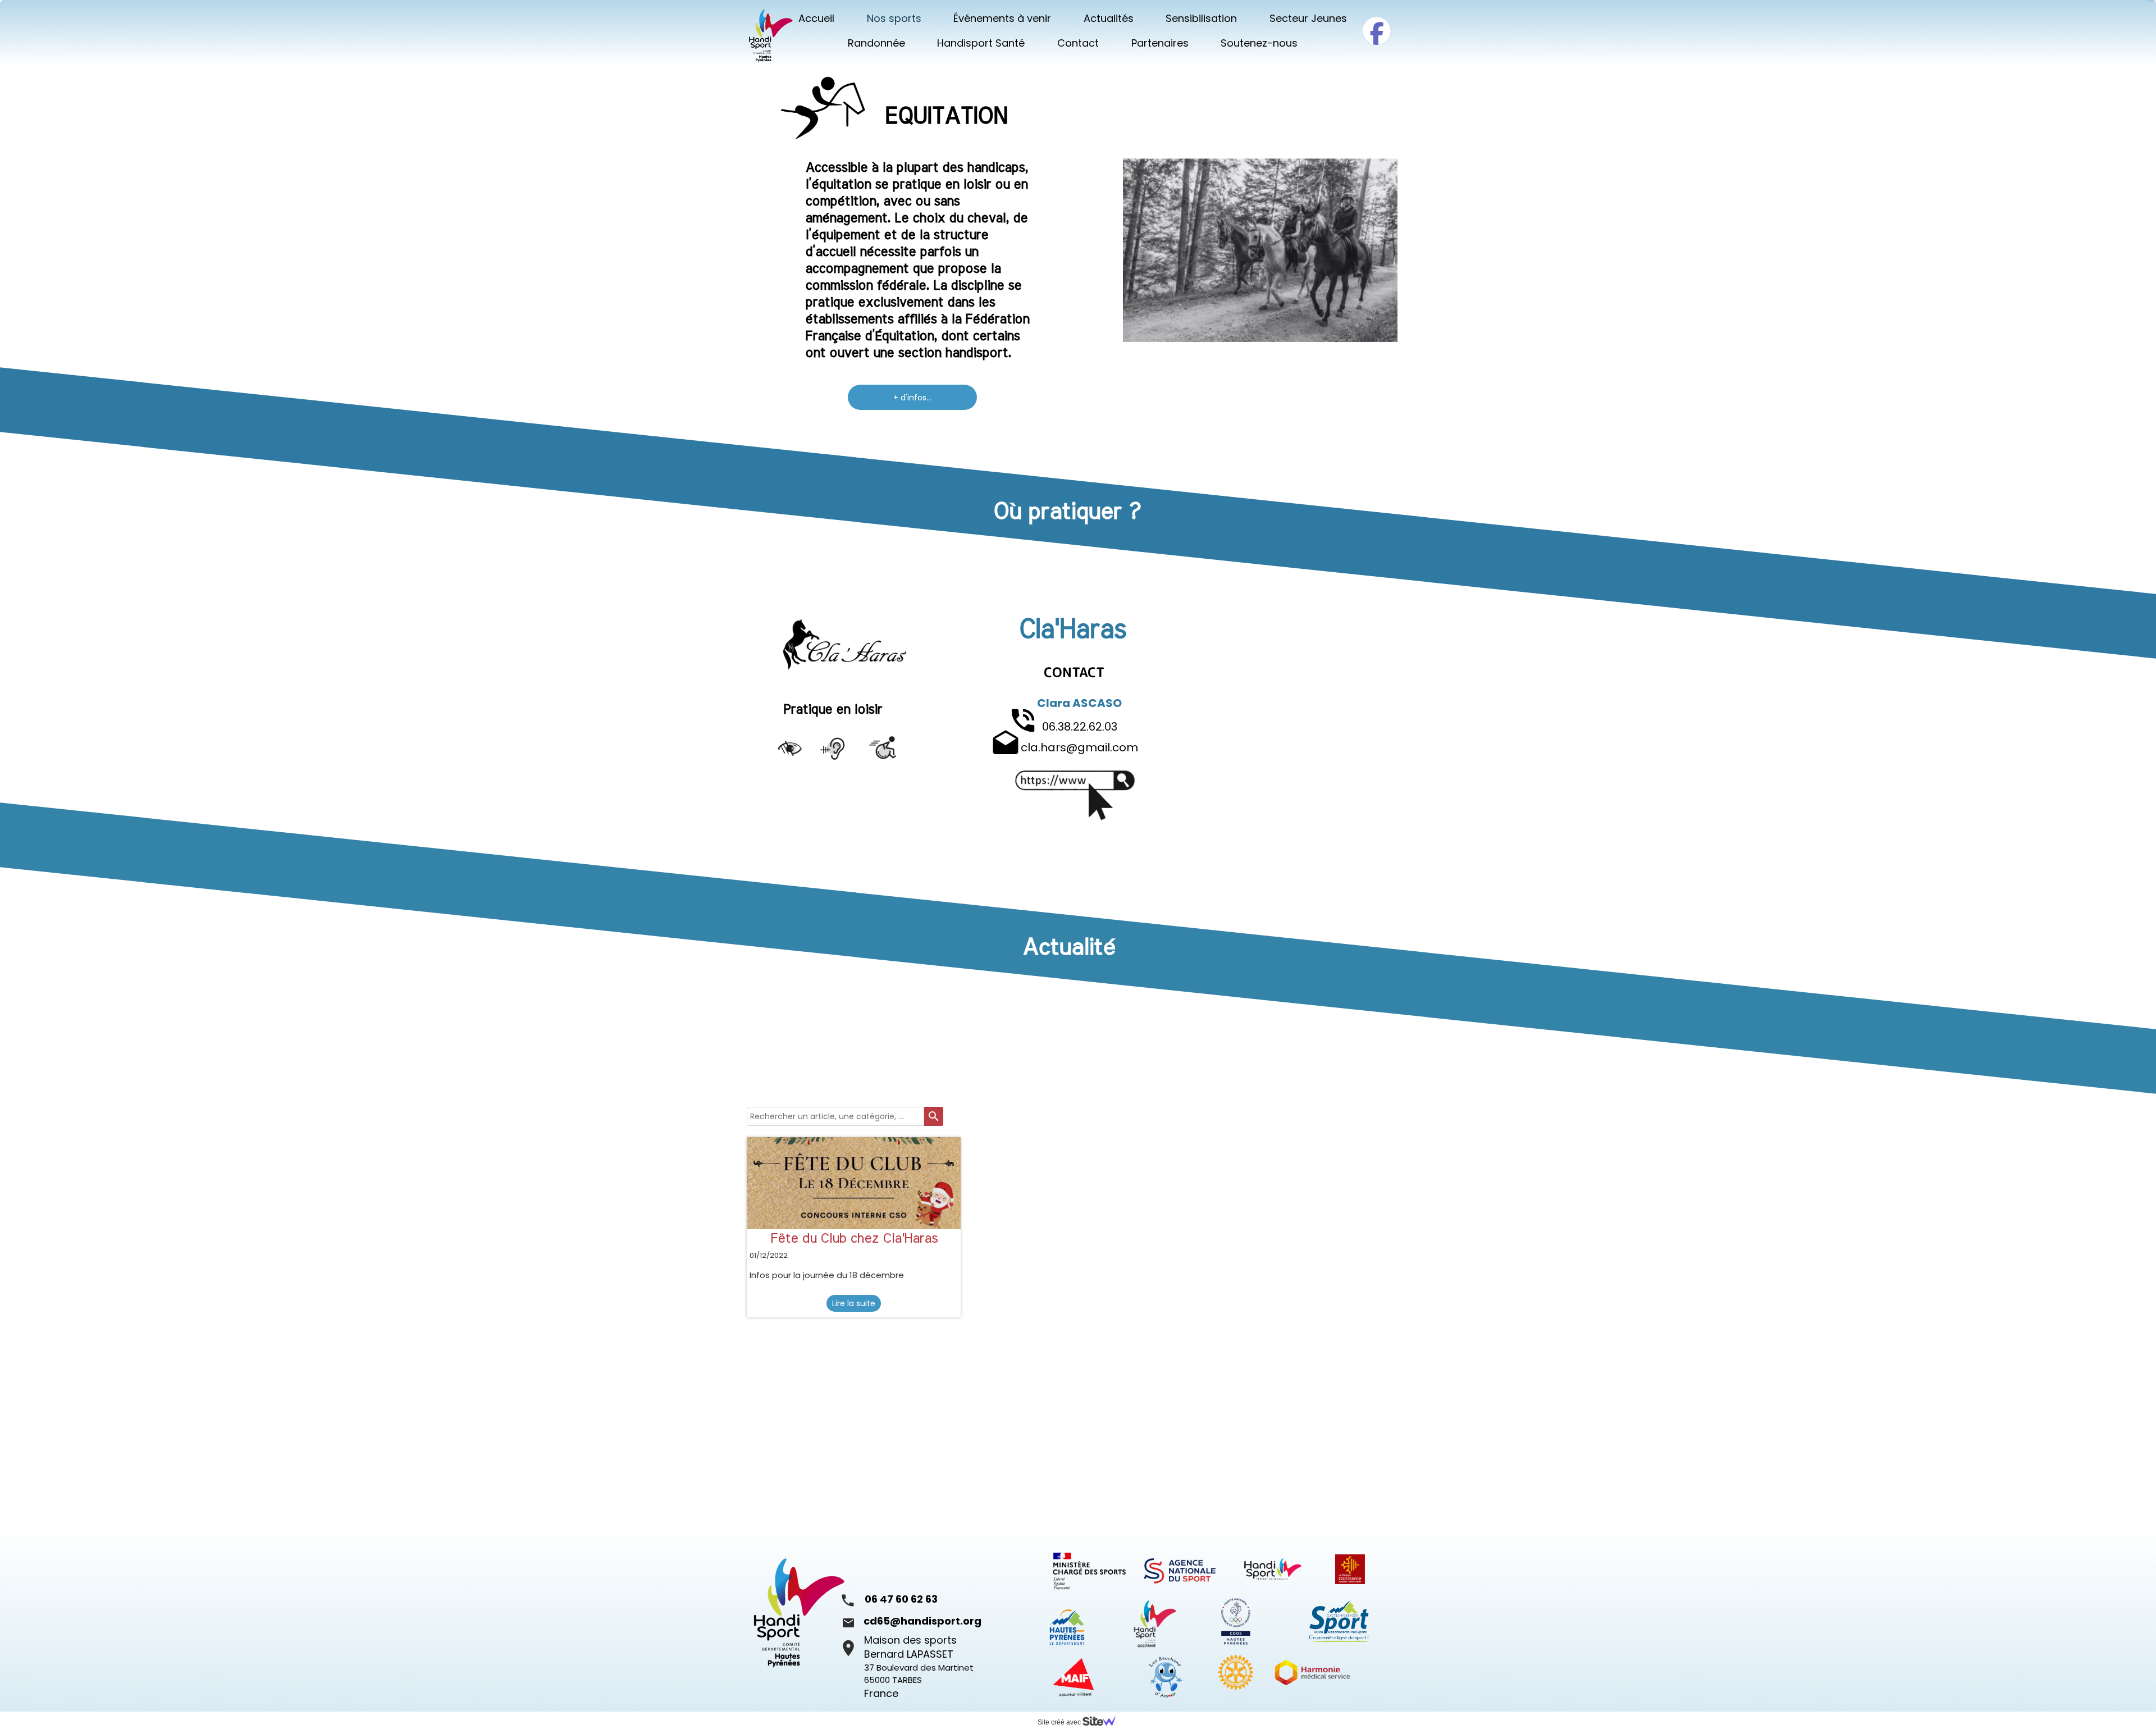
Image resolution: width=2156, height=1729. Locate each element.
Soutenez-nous (1259, 43)
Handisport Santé (981, 43)
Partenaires (1160, 43)
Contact (1078, 43)
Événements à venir (1002, 18)
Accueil (816, 18)
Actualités (1109, 18)
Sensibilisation (1201, 18)
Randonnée (876, 43)
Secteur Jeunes (1308, 18)
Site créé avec (1060, 1722)
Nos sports (894, 18)
